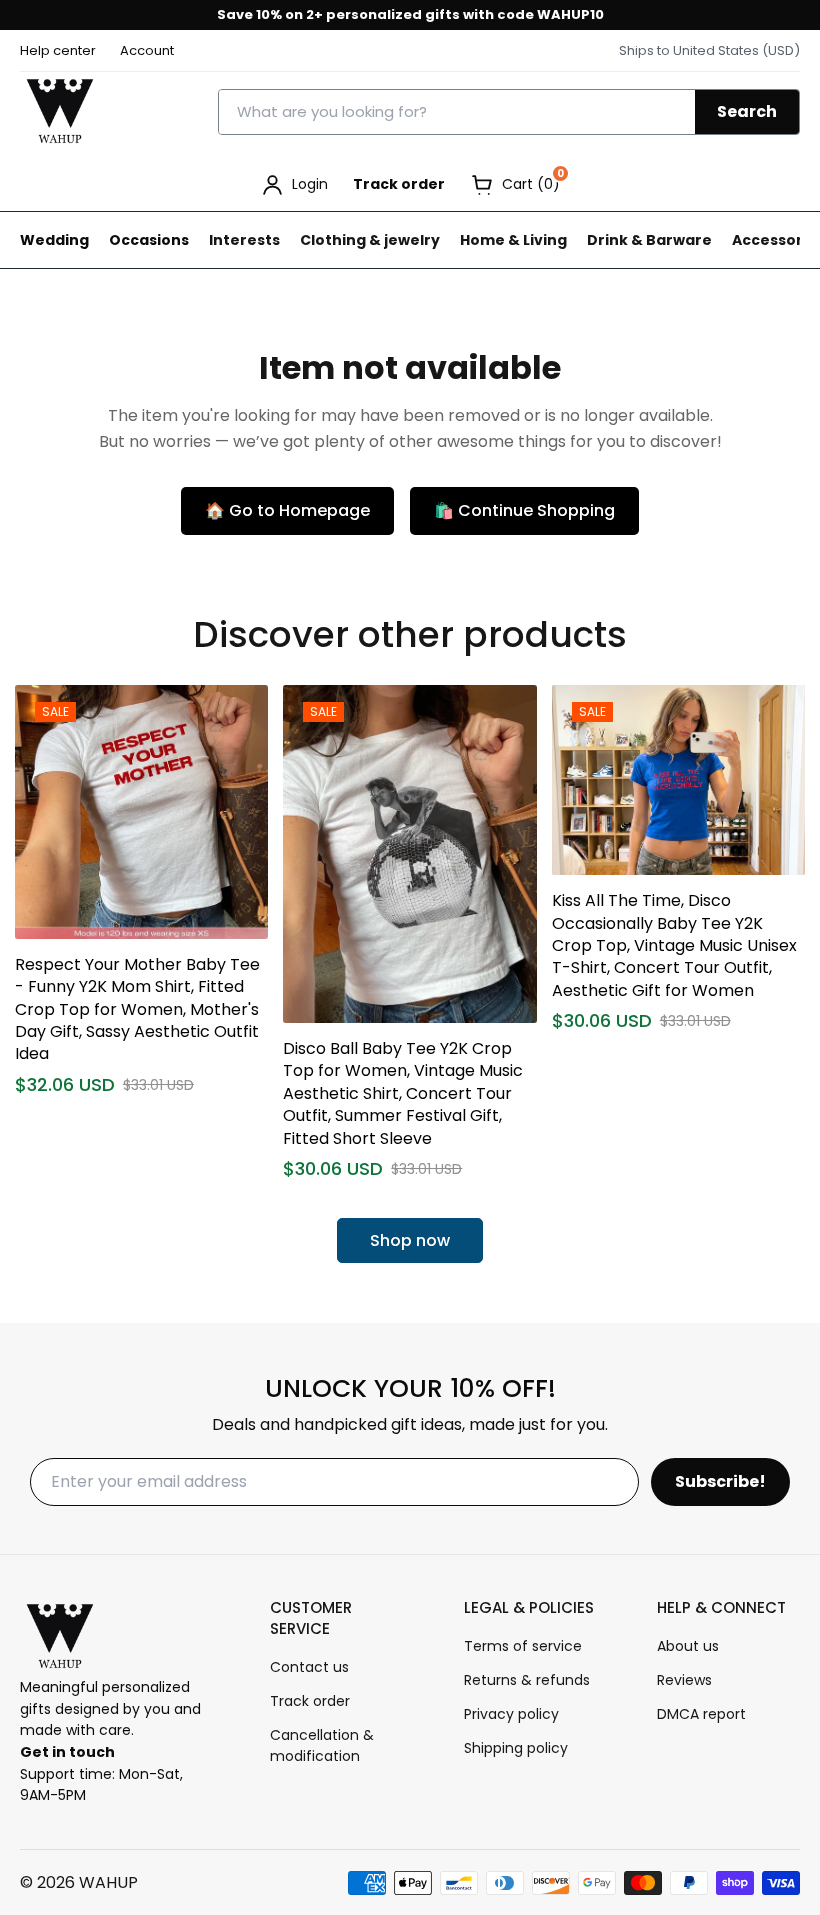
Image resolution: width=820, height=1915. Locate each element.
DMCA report (701, 1714)
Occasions (149, 240)
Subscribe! (720, 1481)
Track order (399, 184)
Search (747, 111)
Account (147, 50)
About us (688, 1646)
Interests (244, 240)
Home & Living (513, 240)
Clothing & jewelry (370, 240)
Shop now (410, 1240)
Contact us (309, 1667)
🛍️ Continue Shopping (524, 510)
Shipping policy (516, 1748)
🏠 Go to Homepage (287, 510)
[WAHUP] (60, 112)
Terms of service (523, 1646)
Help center (58, 50)
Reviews (684, 1680)
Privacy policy (511, 1714)
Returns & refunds (527, 1680)
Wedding (54, 240)
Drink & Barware (649, 240)
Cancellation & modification (322, 1745)
